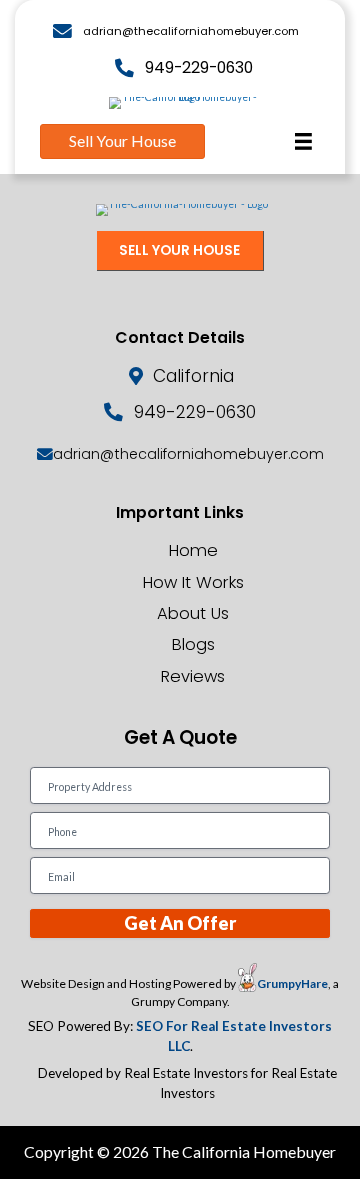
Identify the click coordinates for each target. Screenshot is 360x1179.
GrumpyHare (292, 983)
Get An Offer (180, 923)
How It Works (193, 582)
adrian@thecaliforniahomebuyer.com (191, 31)
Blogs (193, 644)
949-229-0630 (199, 67)
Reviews (193, 676)
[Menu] (303, 141)
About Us (193, 613)
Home (193, 550)
